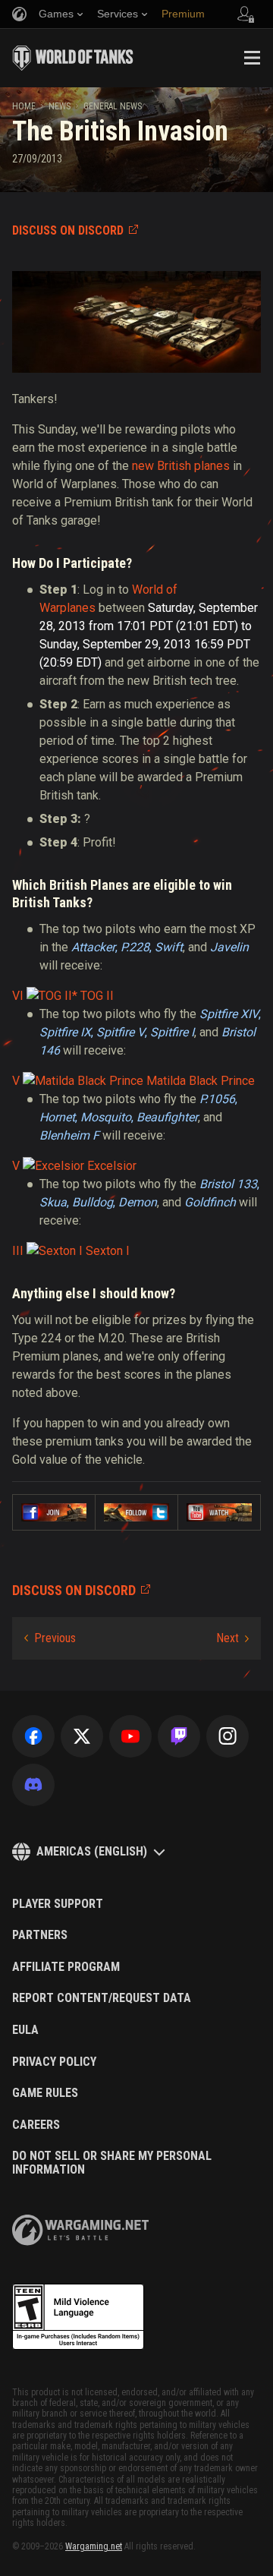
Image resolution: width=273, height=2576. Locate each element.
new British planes (181, 466)
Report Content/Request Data (102, 1998)
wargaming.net (80, 2230)
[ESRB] (78, 2317)
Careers (36, 2125)
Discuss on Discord (68, 230)
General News (113, 106)
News (60, 106)
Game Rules (45, 2093)
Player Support (58, 1904)
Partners (40, 1935)
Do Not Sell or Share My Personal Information (112, 2163)
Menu (252, 58)
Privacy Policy (54, 2062)
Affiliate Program (66, 1967)
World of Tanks (73, 58)
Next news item (232, 1638)
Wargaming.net (94, 2546)
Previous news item (50, 1638)
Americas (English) (92, 1851)
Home (24, 106)
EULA (25, 2030)
